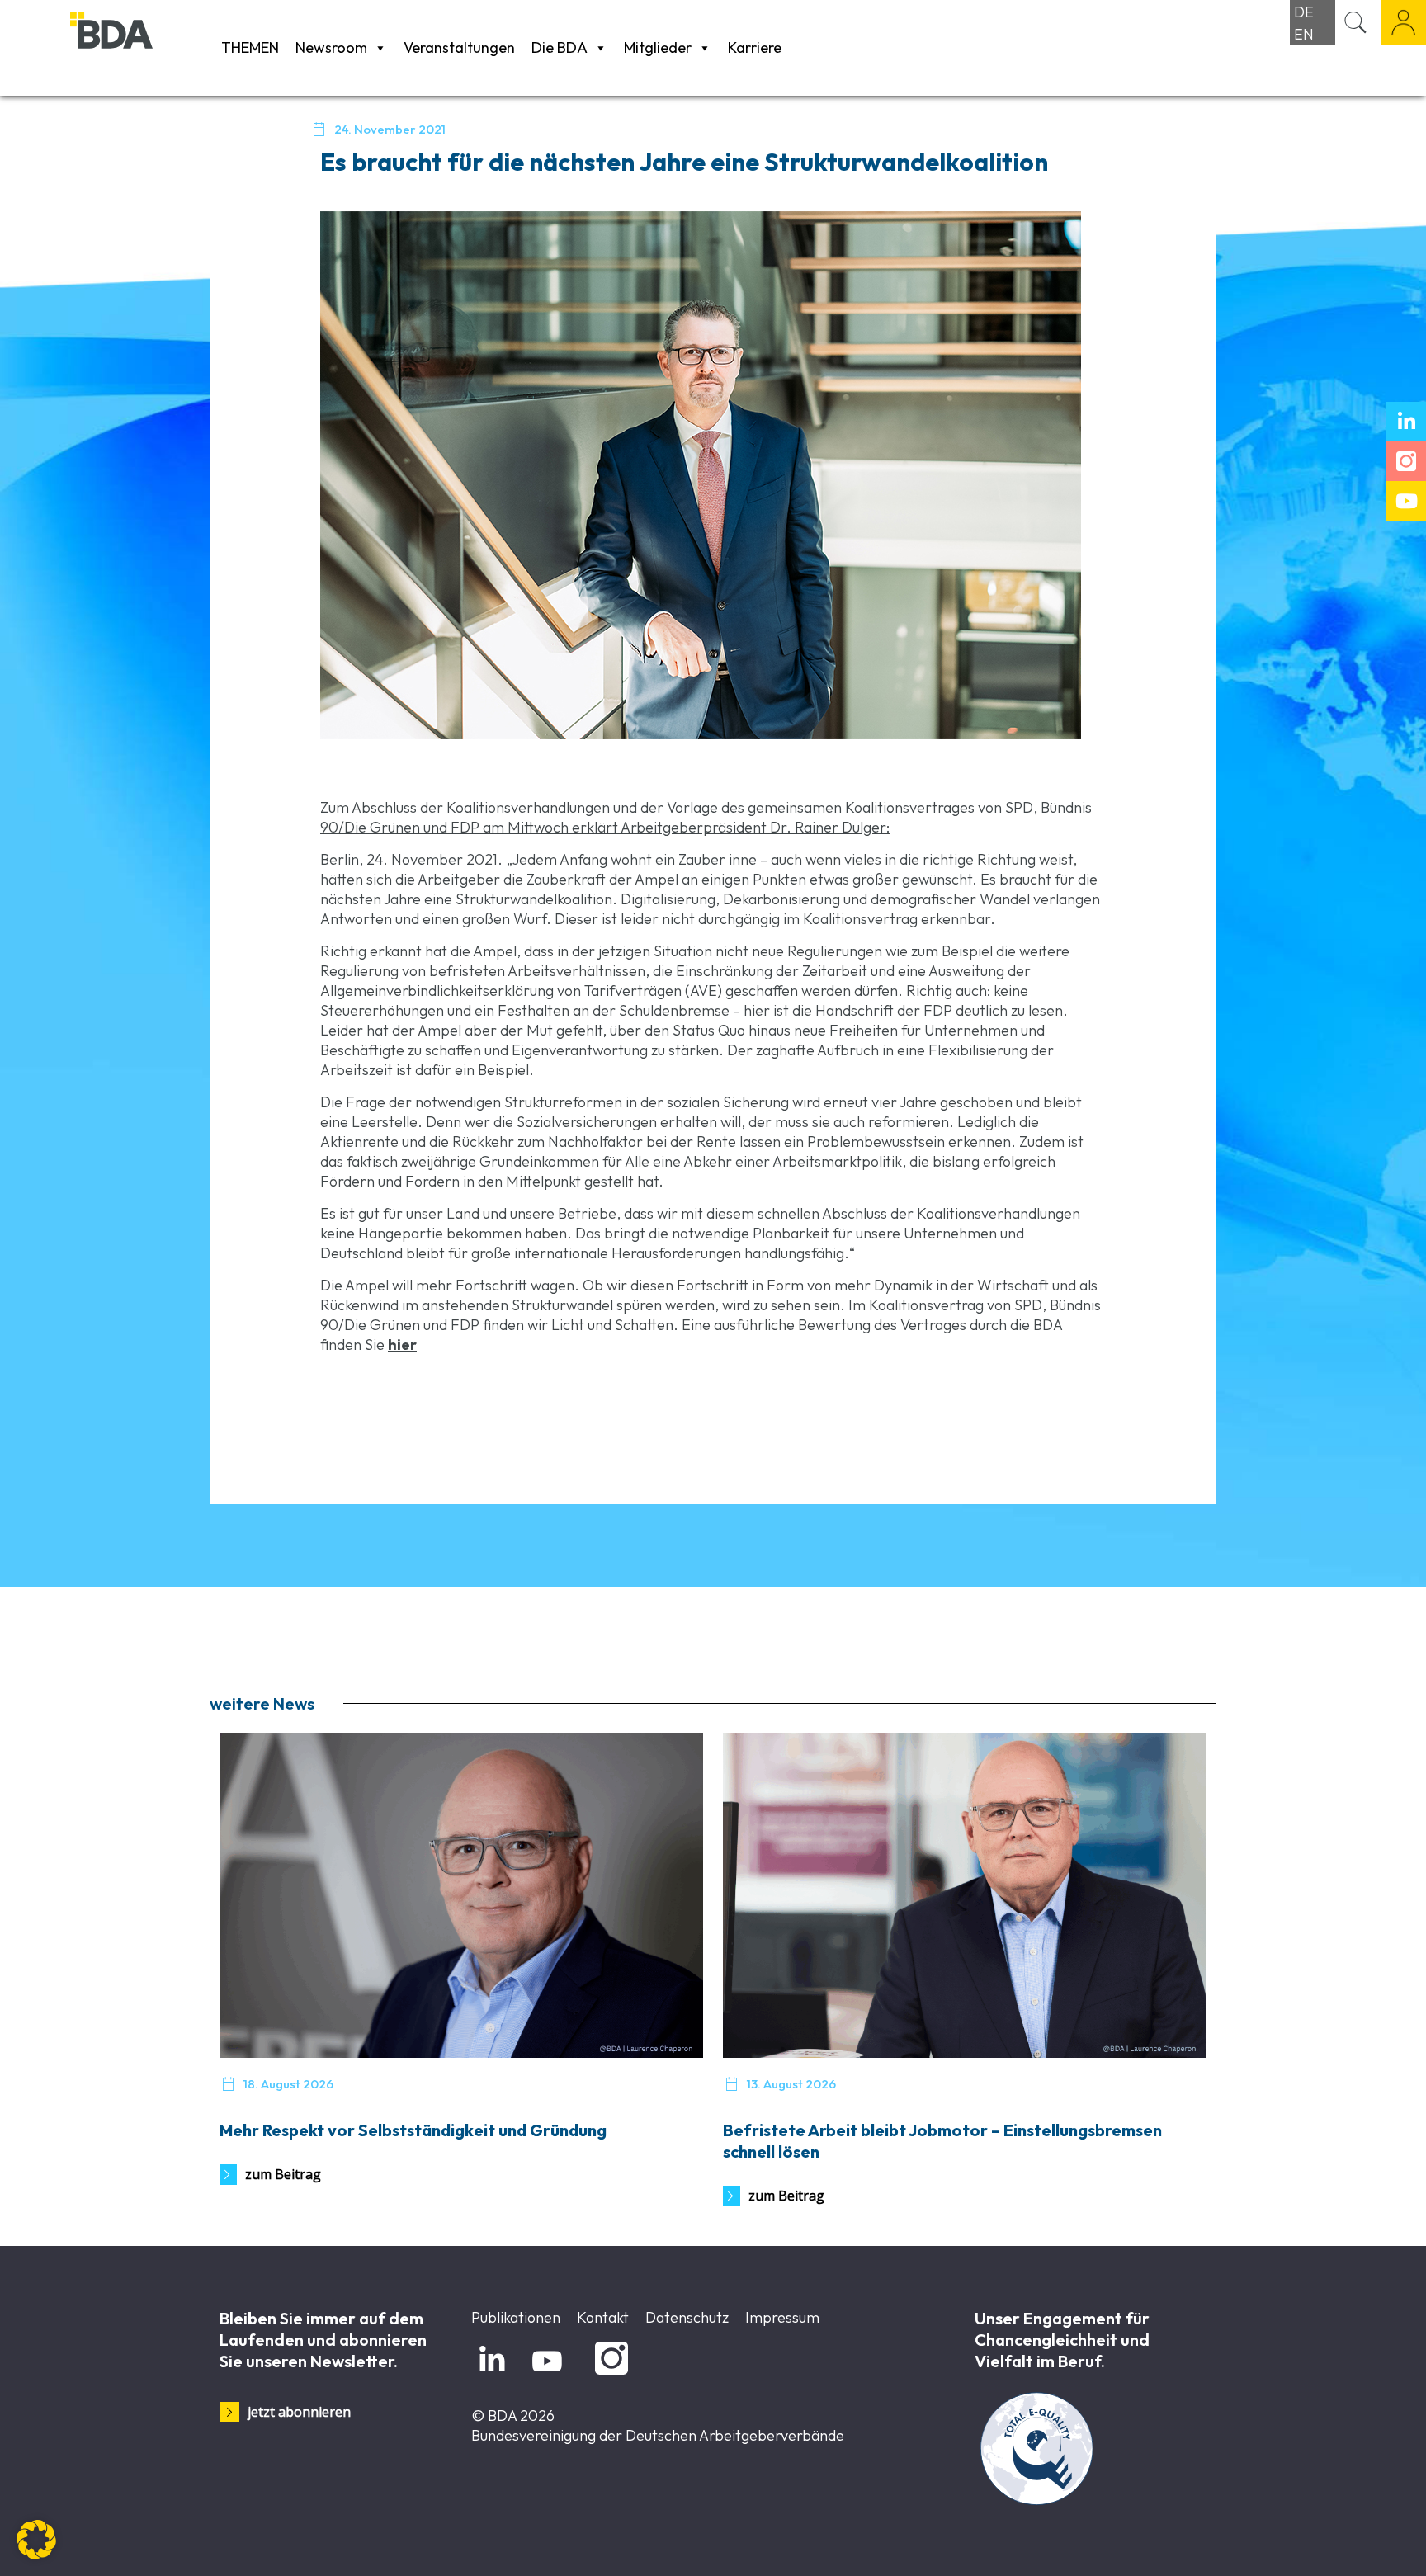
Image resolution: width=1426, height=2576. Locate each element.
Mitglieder (658, 47)
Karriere (755, 47)
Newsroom (331, 47)
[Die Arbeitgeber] (142, 47)
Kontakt (603, 2317)
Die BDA (560, 47)
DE (1304, 12)
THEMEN (250, 47)
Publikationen (516, 2317)
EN (1304, 34)
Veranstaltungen (459, 47)
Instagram (609, 2375)
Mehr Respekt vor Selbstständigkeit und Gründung (413, 2130)
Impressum (782, 2317)
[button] (36, 2540)
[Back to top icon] (1347, 2542)
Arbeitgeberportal (1403, 23)
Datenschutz (687, 2317)
